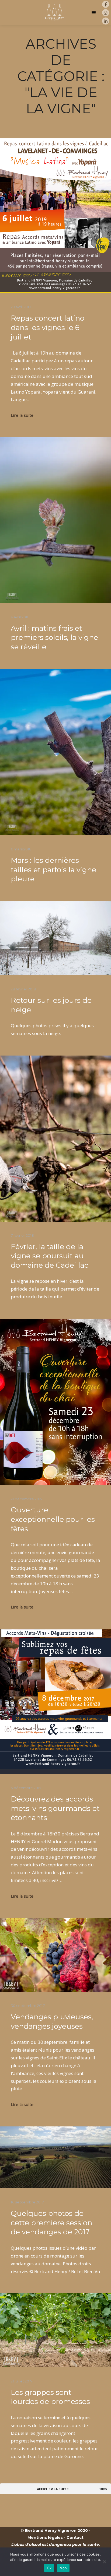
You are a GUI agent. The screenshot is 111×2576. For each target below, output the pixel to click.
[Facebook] (106, 4)
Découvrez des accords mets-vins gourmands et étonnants (55, 1808)
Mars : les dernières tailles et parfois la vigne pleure (53, 870)
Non (63, 2568)
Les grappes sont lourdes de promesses (50, 2397)
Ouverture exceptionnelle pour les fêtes (53, 1519)
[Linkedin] (106, 21)
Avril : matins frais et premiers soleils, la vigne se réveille (54, 637)
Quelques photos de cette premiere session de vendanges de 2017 (51, 2223)
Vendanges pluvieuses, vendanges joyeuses (52, 2021)
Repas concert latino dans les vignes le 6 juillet (48, 327)
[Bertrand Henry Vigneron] (54, 13)
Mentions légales (45, 2538)
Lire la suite (22, 415)
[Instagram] (106, 13)
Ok (49, 2568)
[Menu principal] (94, 13)
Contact (75, 2538)
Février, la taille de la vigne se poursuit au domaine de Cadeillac (50, 1256)
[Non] (104, 2562)
